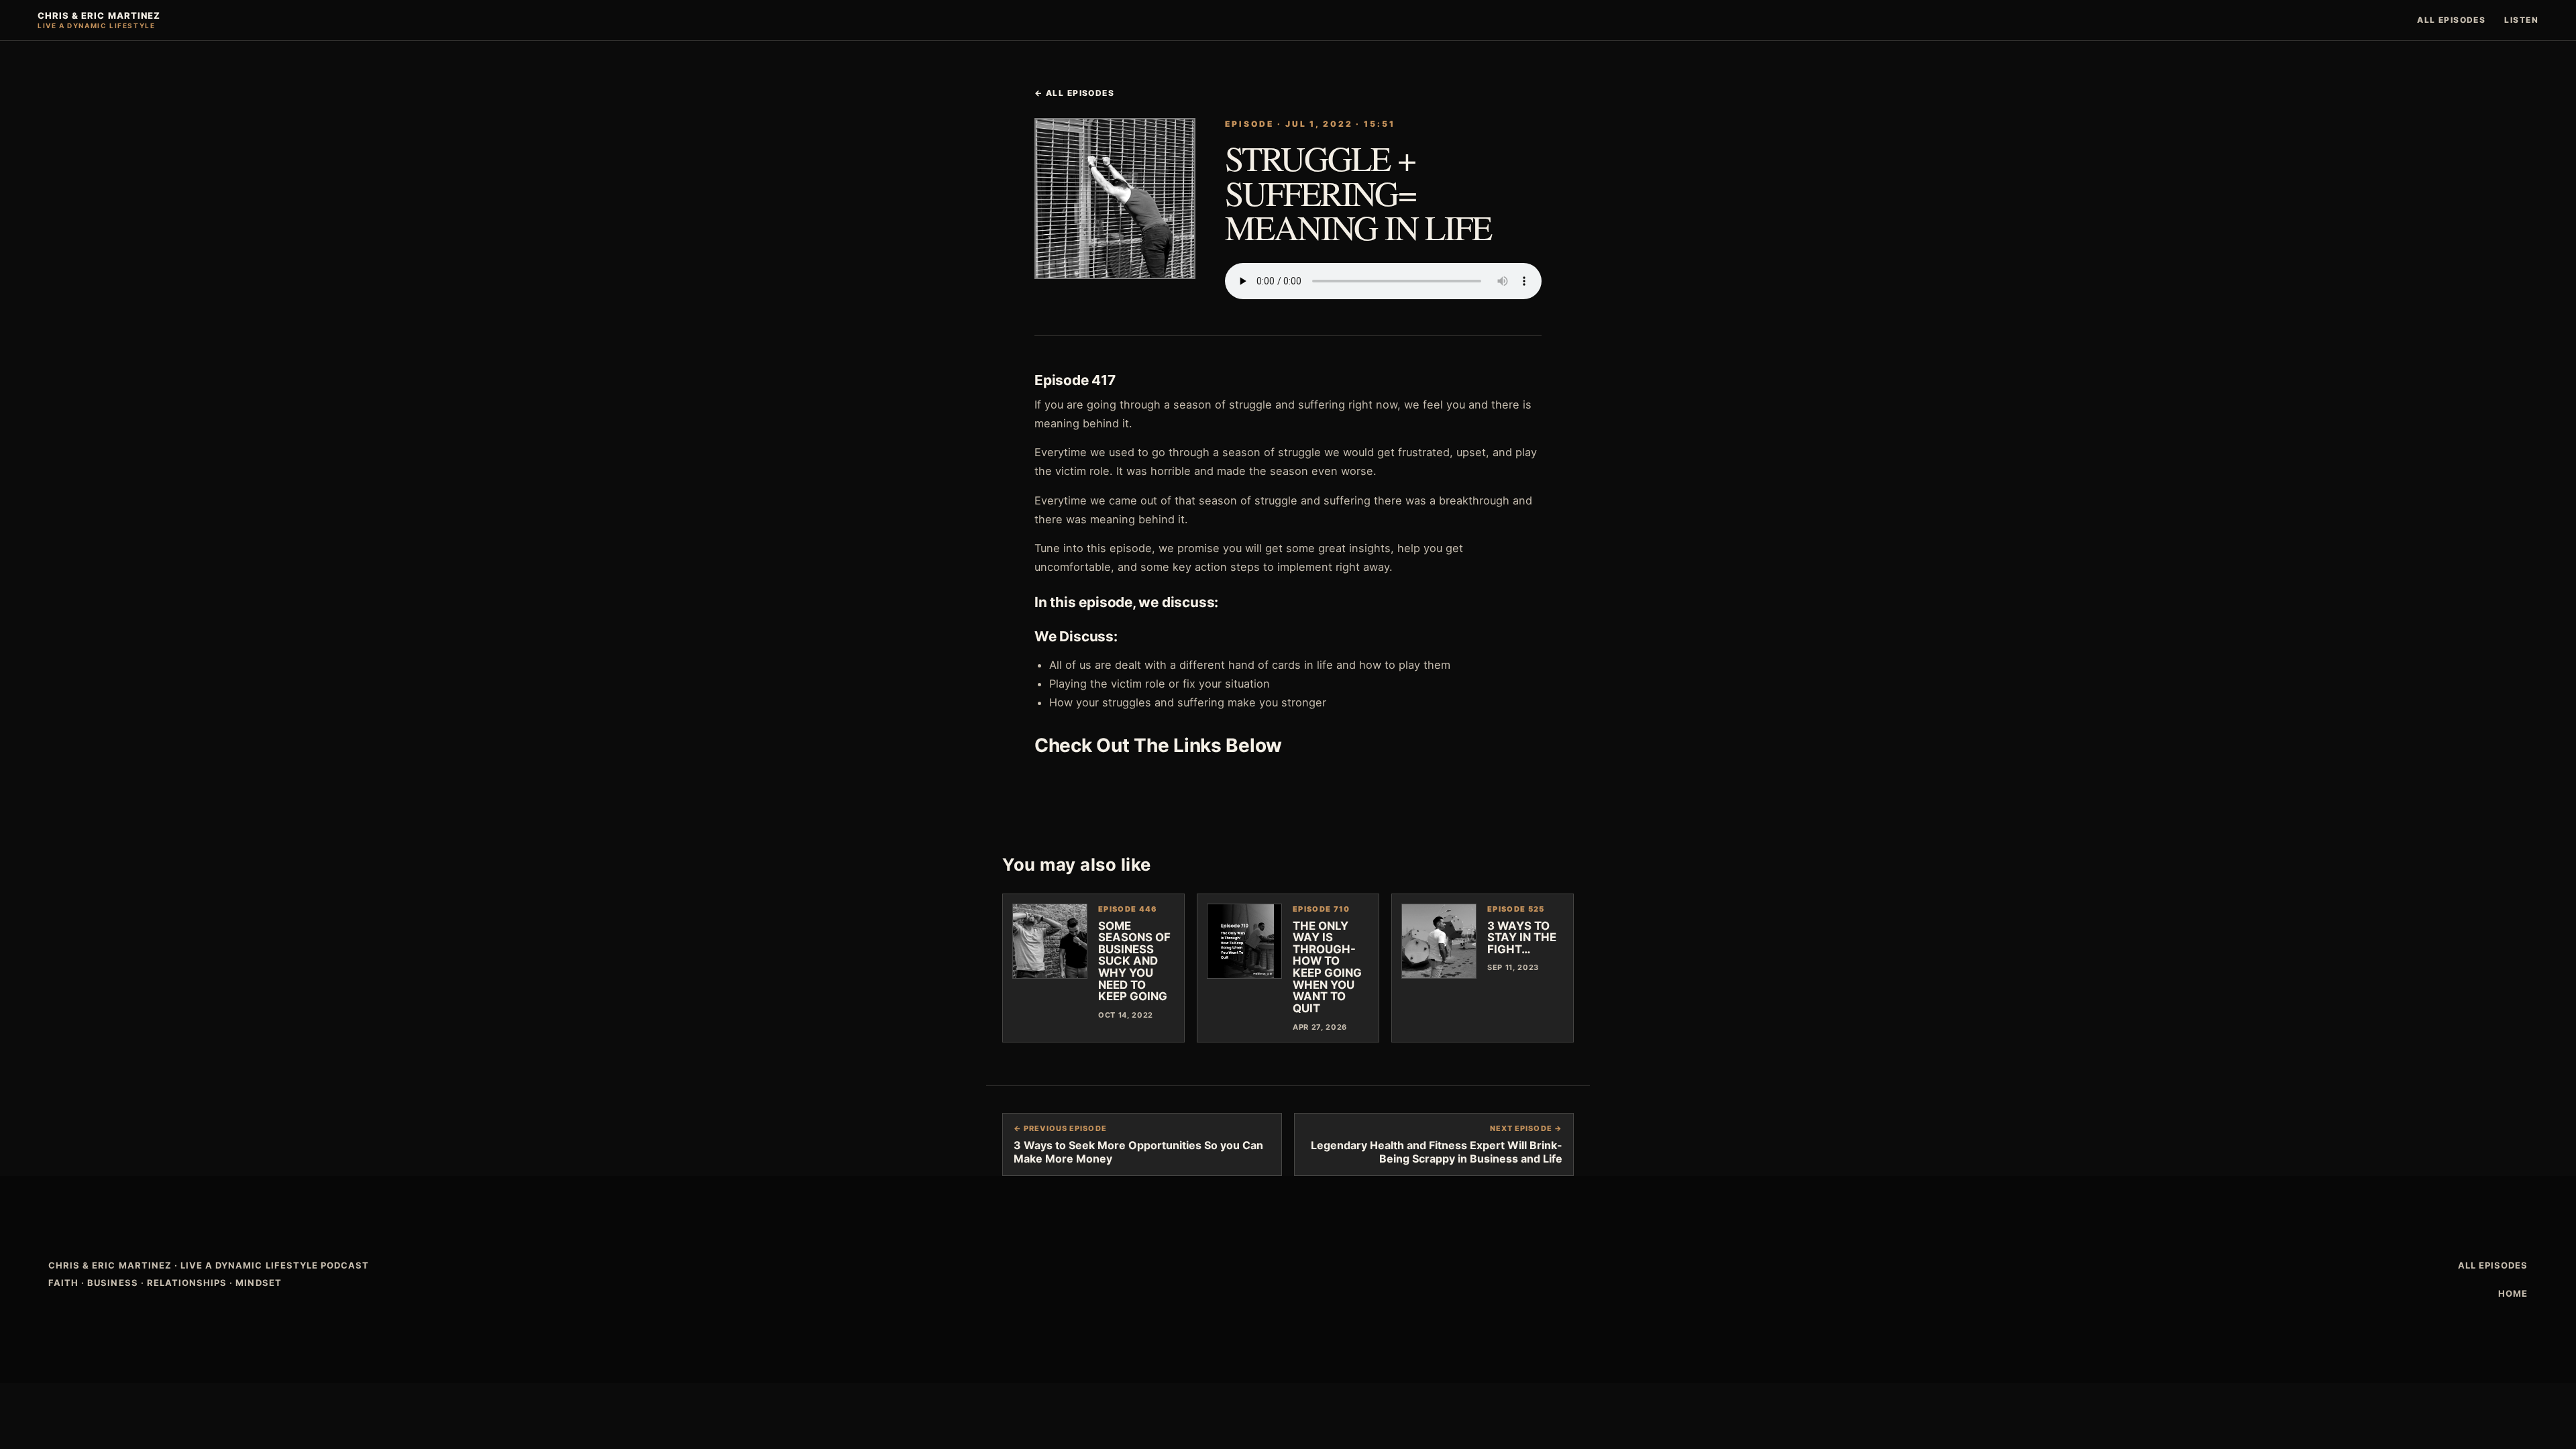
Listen (2521, 20)
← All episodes (1074, 93)
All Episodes (2451, 20)
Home (2513, 1293)
